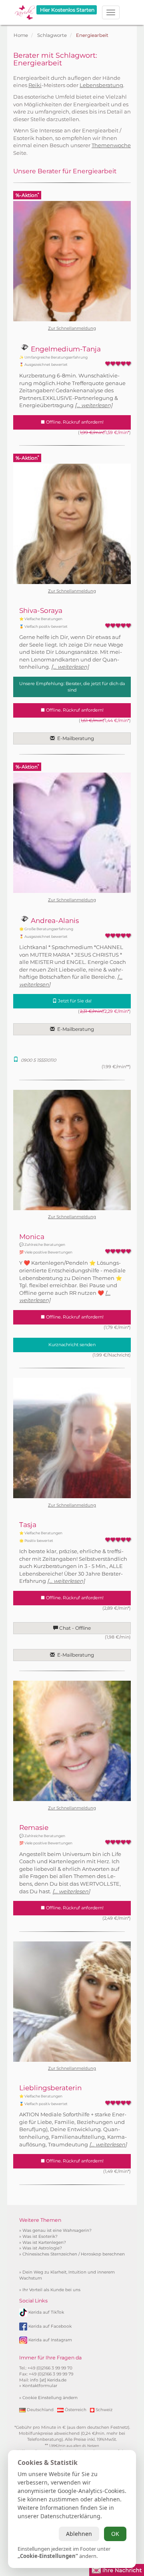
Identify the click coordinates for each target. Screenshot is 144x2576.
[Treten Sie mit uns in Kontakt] (117, 2569)
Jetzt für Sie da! (74, 1001)
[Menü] (111, 12)
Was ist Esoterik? (40, 2236)
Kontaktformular (40, 2386)
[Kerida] (25, 10)
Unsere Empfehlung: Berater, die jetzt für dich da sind (72, 687)
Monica (32, 1237)
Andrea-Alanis (54, 921)
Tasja (28, 1525)
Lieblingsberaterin (50, 2088)
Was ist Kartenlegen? (44, 2242)
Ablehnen (79, 2534)
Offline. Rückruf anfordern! (74, 422)
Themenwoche (111, 145)
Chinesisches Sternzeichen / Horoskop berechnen (74, 2254)
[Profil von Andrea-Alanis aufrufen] (72, 833)
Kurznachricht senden (72, 1345)
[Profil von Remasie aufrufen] (72, 1741)
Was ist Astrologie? (42, 2248)
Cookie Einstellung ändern (50, 2398)
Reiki (35, 85)
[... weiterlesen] (94, 405)
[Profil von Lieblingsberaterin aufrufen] (72, 2002)
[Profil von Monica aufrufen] (72, 1150)
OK (115, 2534)
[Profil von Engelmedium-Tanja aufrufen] (72, 261)
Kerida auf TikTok (46, 2312)
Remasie (34, 1828)
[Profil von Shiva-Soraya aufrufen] (72, 524)
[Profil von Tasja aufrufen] (72, 1438)
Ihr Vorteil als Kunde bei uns (51, 2290)
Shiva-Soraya (41, 611)
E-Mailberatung (74, 738)
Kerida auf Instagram (50, 2340)
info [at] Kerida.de (48, 2380)
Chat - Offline (74, 1628)
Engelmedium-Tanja (65, 349)
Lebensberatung (101, 85)
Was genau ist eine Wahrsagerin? (57, 2230)
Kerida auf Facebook (50, 2326)
